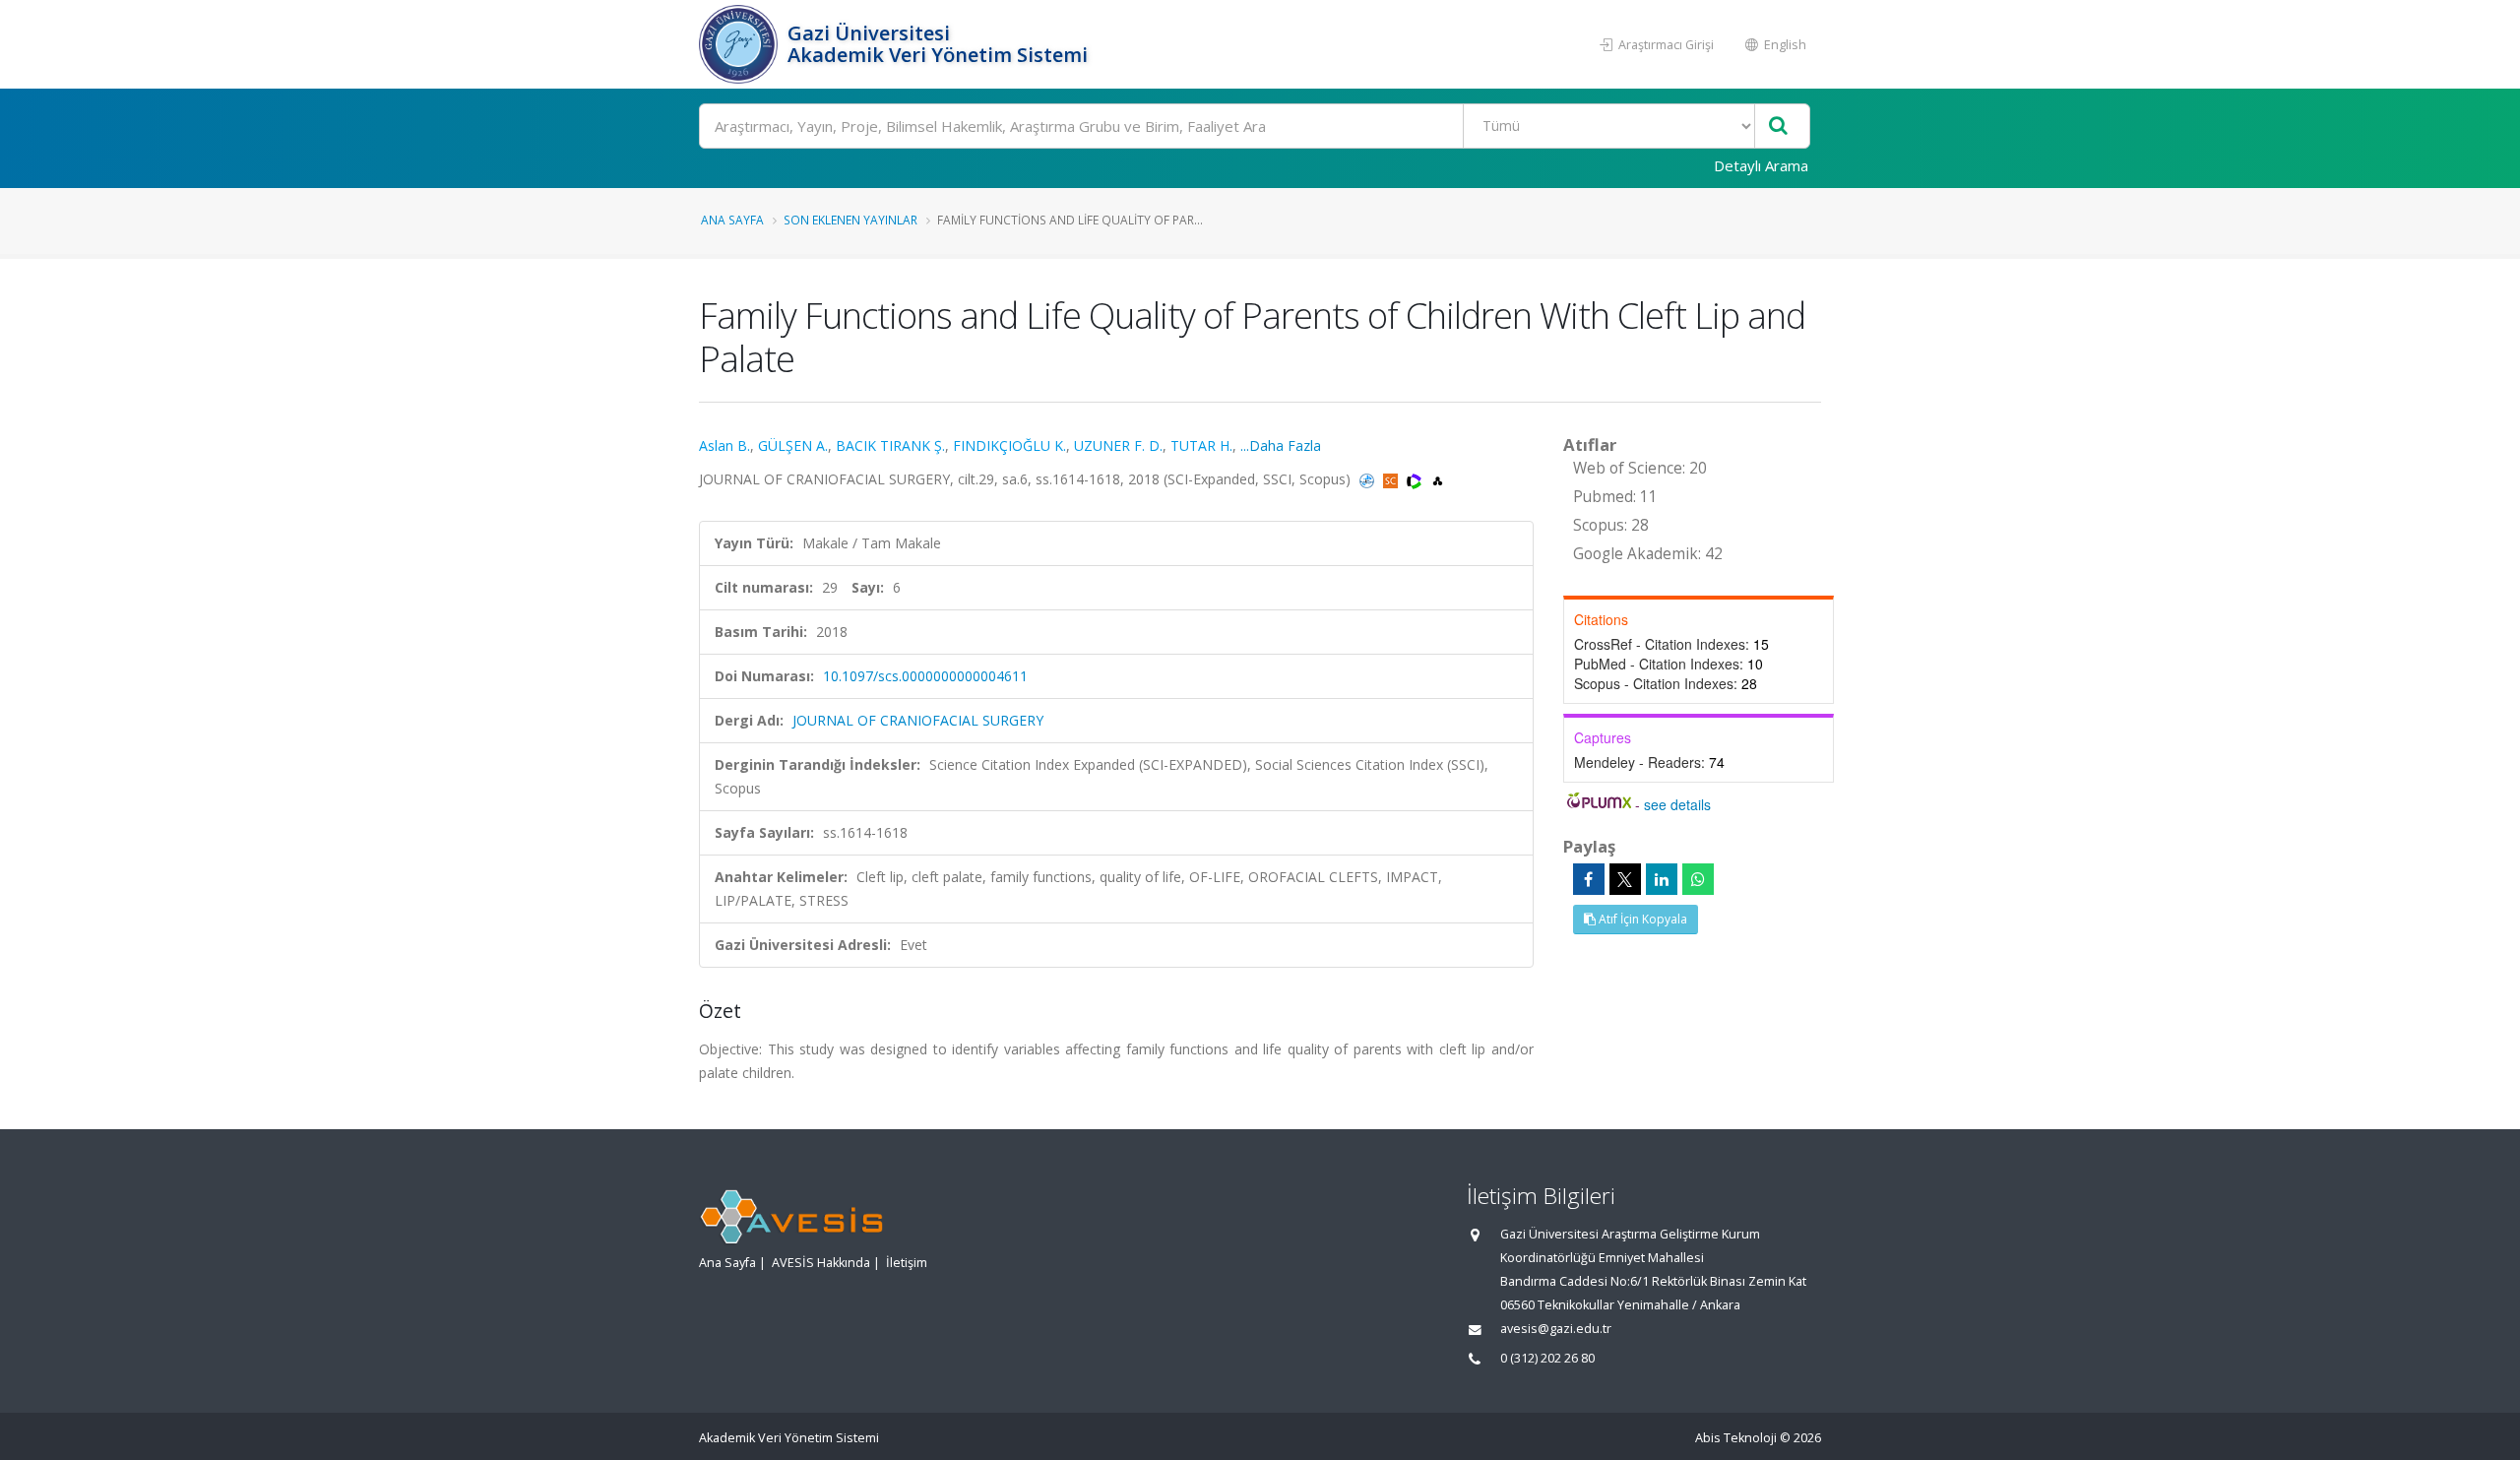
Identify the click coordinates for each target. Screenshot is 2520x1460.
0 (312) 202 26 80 (1547, 1358)
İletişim (907, 1263)
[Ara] (1778, 127)
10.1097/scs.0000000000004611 (925, 676)
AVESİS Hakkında (821, 1263)
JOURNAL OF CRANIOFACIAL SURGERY (918, 720)
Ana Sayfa (732, 220)
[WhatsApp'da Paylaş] (1698, 879)
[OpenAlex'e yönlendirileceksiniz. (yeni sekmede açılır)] (1438, 479)
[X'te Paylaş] (1625, 879)
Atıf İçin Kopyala (1641, 919)
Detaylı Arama (1761, 165)
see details (1677, 804)
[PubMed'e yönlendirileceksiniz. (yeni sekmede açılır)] (1369, 479)
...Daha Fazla (1281, 445)
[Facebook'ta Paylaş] (1589, 879)
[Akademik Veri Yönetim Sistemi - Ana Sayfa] (741, 44)
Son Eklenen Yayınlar (850, 220)
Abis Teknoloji (1736, 1438)
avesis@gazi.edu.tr (1556, 1329)
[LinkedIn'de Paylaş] (1662, 879)
